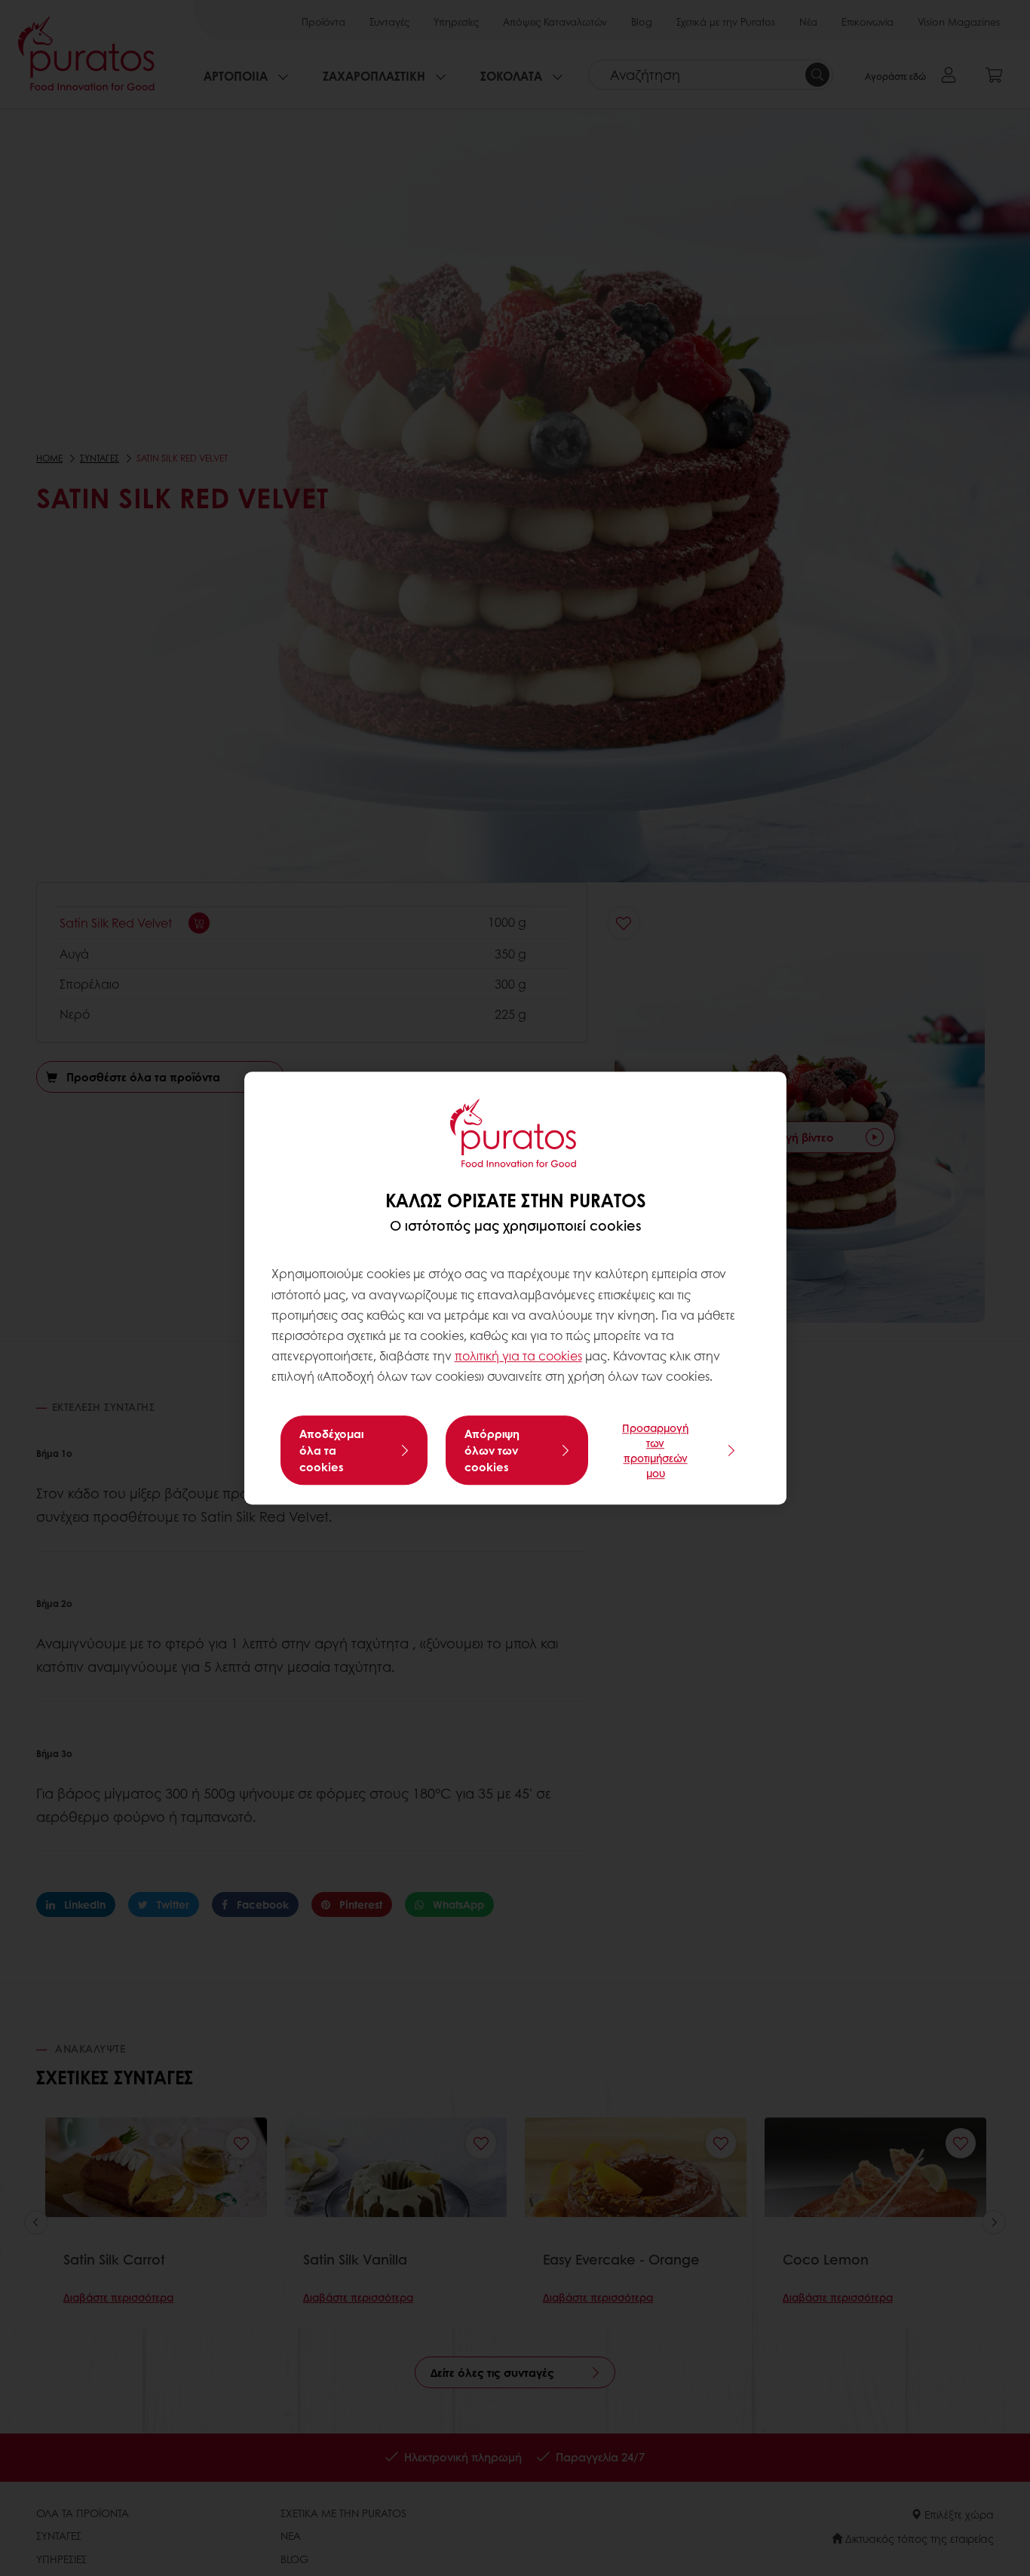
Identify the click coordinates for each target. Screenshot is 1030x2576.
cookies (560, 1355)
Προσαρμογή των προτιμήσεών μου (655, 1450)
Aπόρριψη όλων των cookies (492, 1450)
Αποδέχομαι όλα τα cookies (331, 1450)
